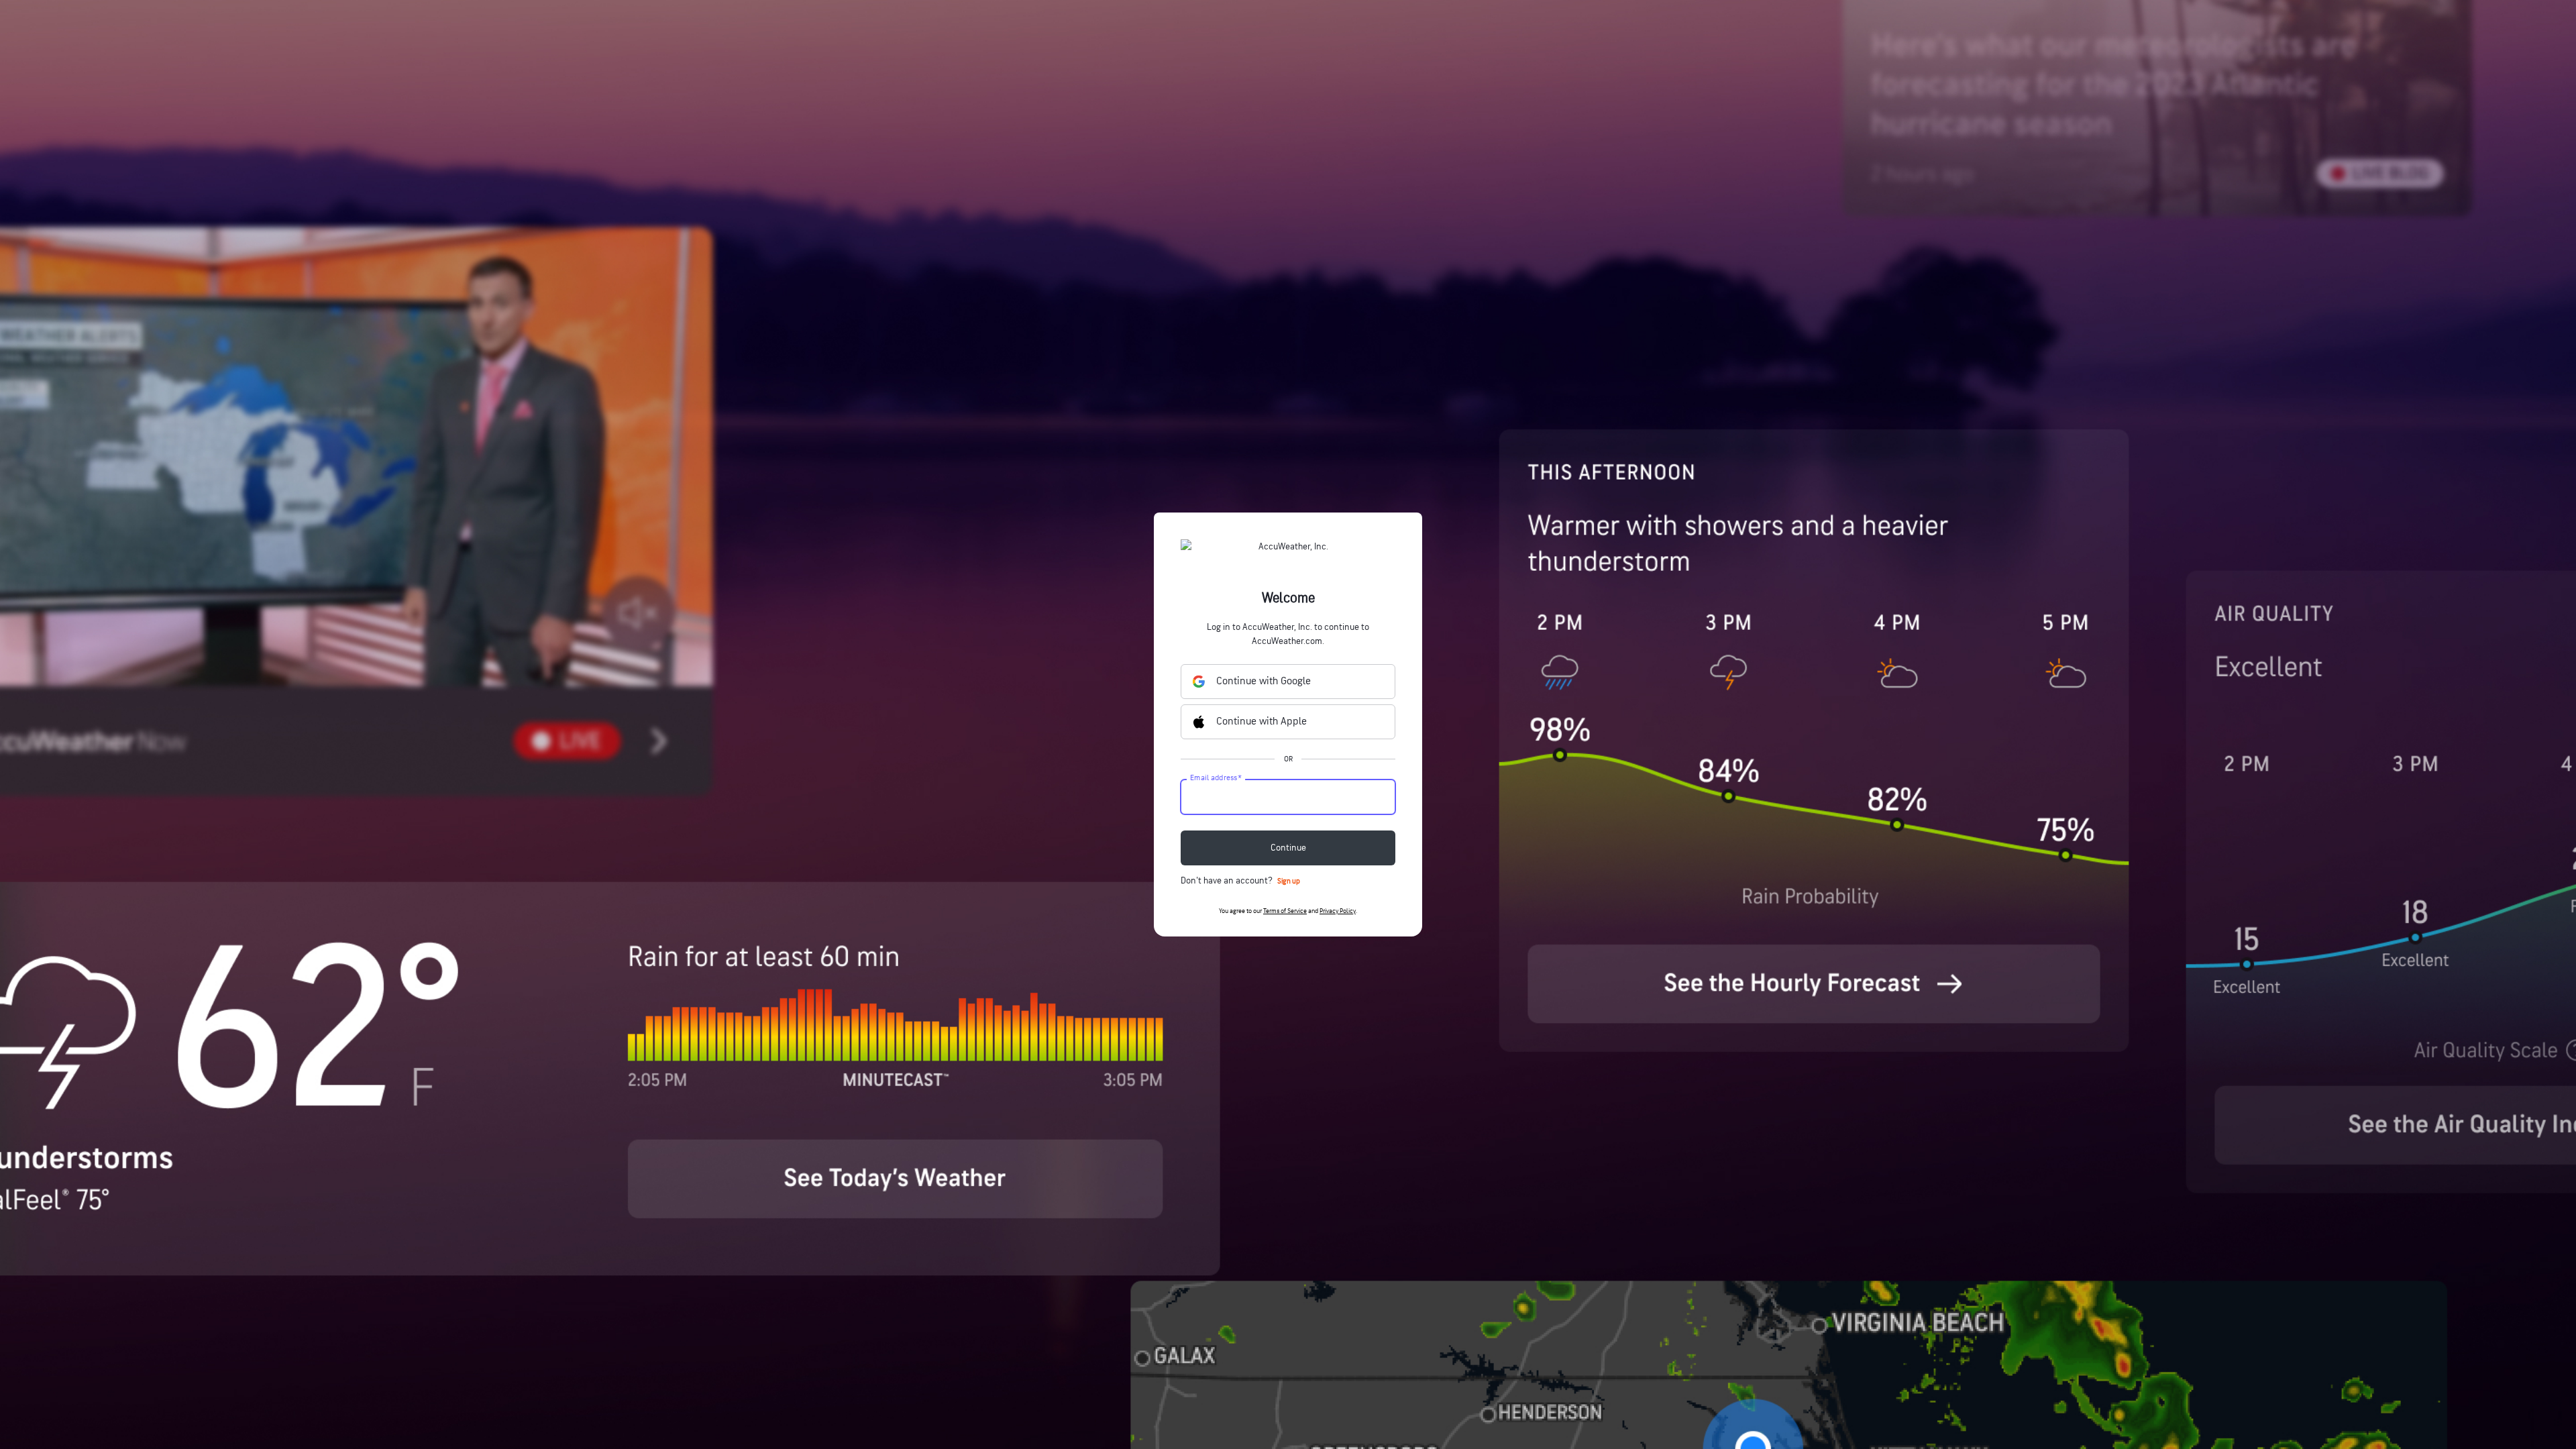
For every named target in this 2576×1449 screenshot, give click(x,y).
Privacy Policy (1338, 911)
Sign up (1289, 881)
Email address (1216, 778)
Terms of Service (1285, 911)
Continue (1288, 848)
